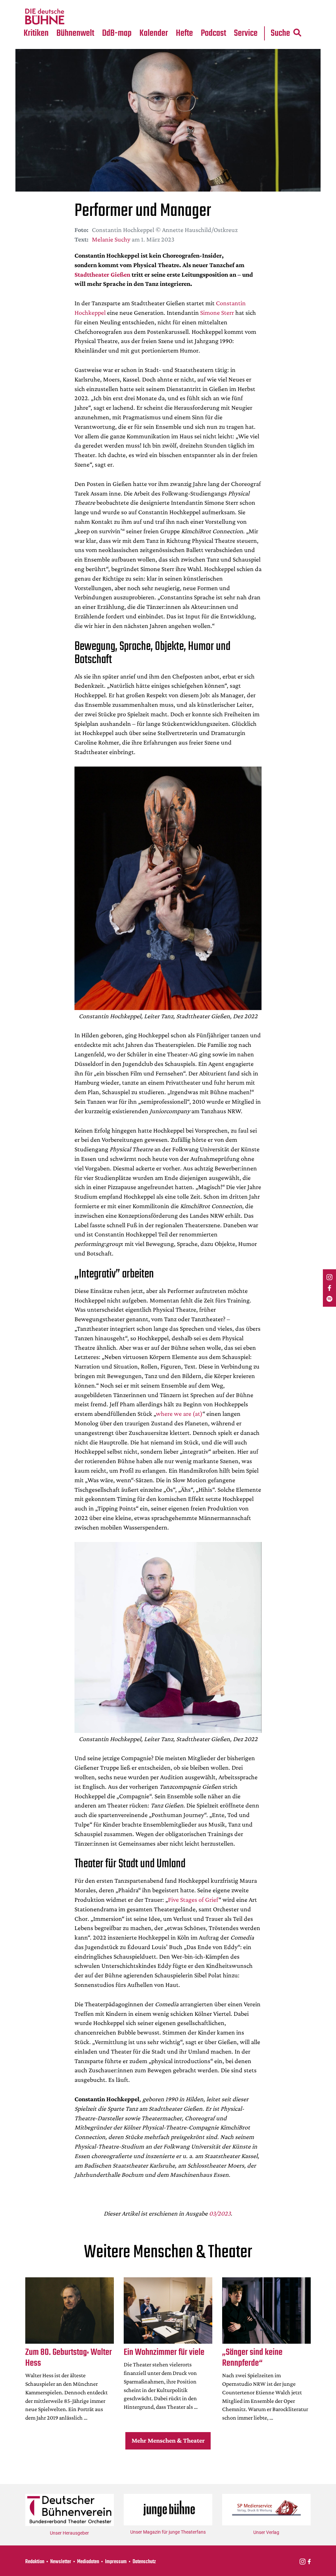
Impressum (116, 2562)
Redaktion (35, 2562)
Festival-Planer (162, 17)
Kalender (154, 33)
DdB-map (117, 33)
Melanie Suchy (111, 239)
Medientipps (75, 17)
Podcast (213, 33)
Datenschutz (144, 2562)
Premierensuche (163, 4)
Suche (280, 33)
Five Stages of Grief (193, 1899)
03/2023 (220, 2213)
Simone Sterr (217, 312)
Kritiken (36, 33)
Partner (246, 4)
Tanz (33, 4)
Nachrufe (71, 4)
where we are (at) (179, 1414)
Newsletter (61, 2562)
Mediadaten (252, 17)
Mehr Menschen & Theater (168, 2440)
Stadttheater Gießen (102, 274)
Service (246, 33)
